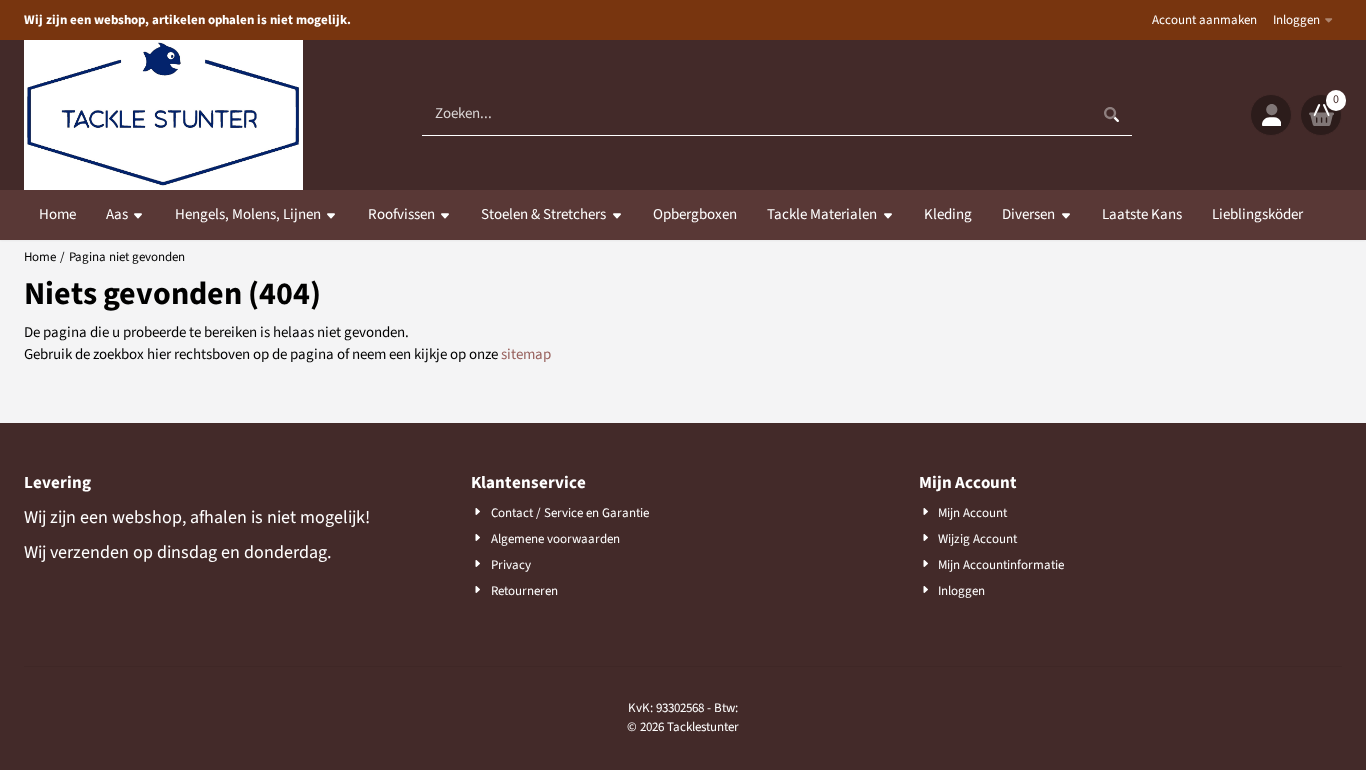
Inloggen (1296, 20)
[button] (1271, 115)
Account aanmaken (1204, 20)
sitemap (526, 354)
